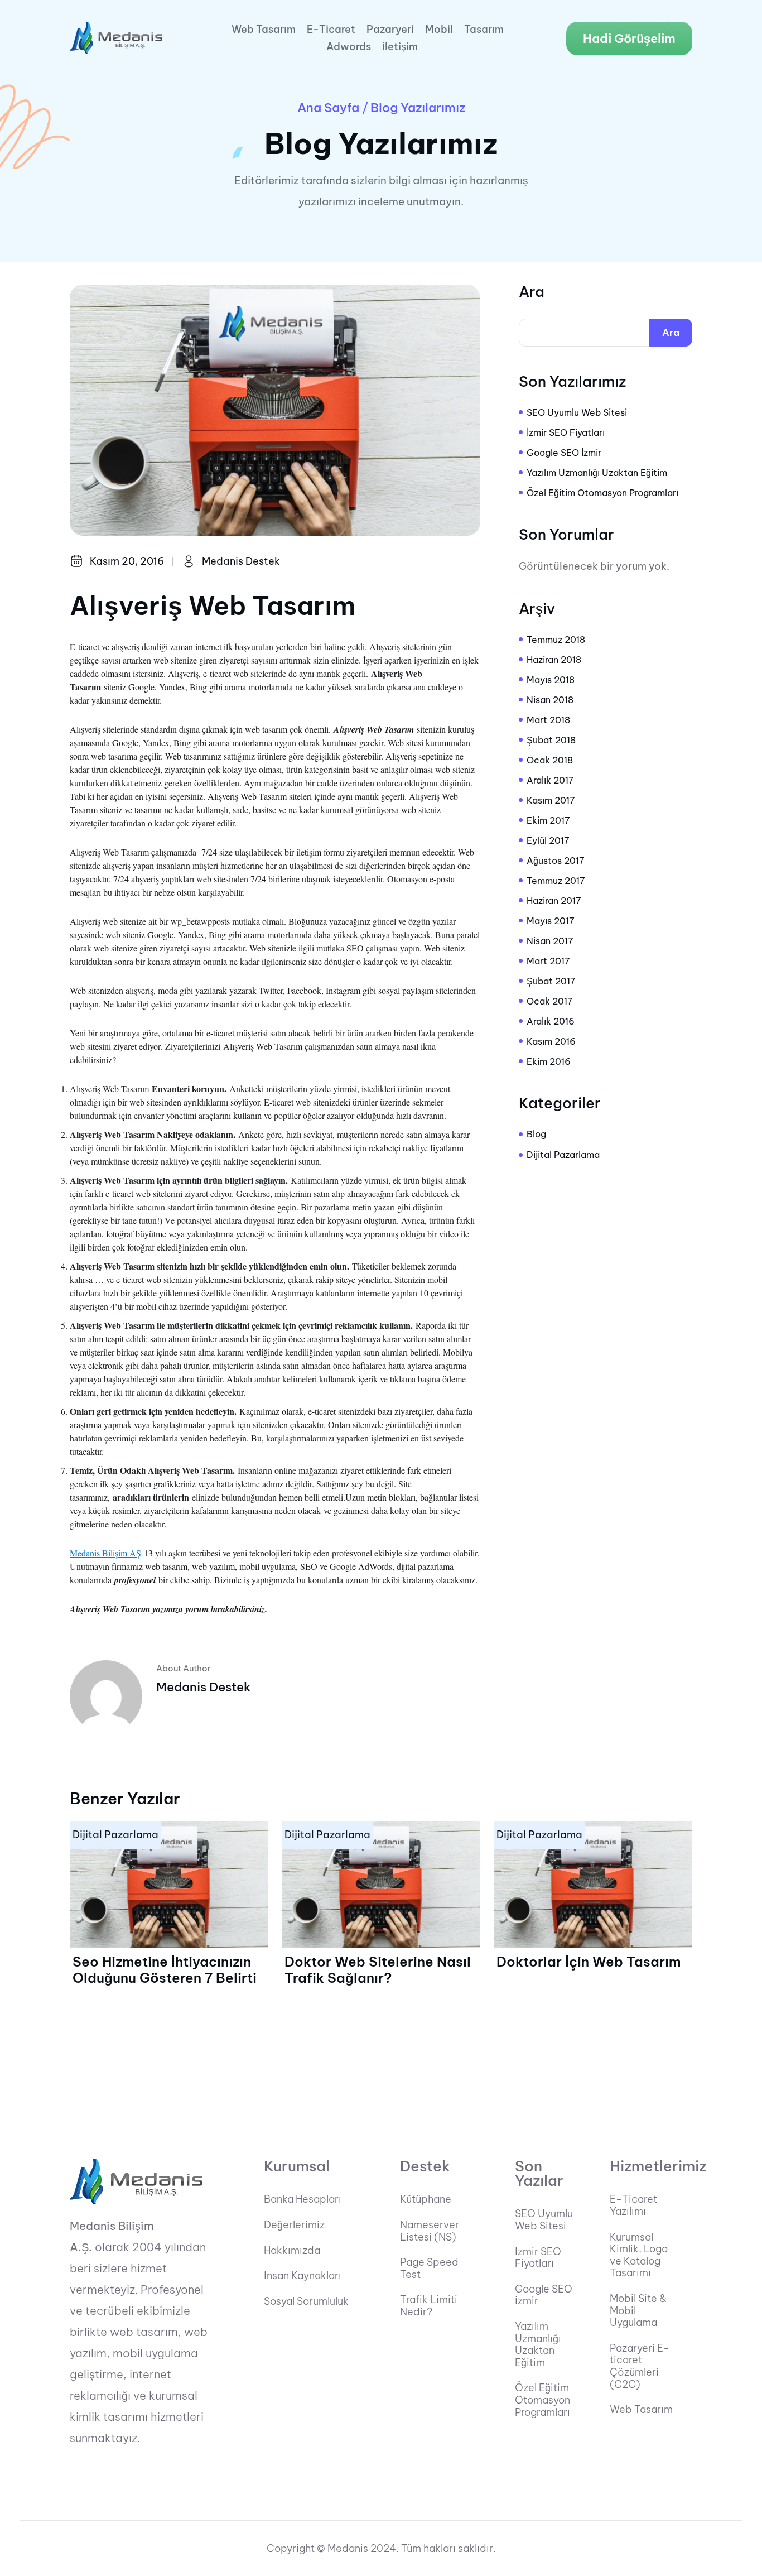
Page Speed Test (429, 2268)
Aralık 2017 (550, 780)
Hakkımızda (292, 2251)
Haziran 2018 (554, 660)
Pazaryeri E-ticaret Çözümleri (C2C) (640, 2366)
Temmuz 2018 (556, 640)
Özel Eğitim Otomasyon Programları (602, 493)
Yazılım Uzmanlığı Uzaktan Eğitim (597, 473)
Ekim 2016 (549, 1061)
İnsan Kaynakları (303, 2276)
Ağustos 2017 (556, 861)
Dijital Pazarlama (563, 1155)
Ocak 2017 (550, 1001)
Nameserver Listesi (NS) (430, 2231)
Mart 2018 (548, 720)
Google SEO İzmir (564, 453)
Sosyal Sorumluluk (306, 2301)
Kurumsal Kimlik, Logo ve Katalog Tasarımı (639, 2255)
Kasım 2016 (551, 1041)
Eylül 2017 (548, 840)
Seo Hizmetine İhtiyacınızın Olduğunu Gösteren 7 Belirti (165, 1970)
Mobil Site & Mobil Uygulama (638, 2311)
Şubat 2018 (551, 740)
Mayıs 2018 (551, 680)
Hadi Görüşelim (629, 39)
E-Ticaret (331, 30)
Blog (536, 1134)
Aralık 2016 (551, 1021)
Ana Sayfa (328, 108)
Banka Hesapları (303, 2199)
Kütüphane (426, 2199)
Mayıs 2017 (551, 921)
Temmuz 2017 (556, 881)
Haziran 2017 (554, 901)
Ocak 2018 (550, 760)
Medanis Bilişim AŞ (105, 1553)
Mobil (439, 30)
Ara (532, 292)
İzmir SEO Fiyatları (566, 432)
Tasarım (484, 30)
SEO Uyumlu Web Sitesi (577, 412)
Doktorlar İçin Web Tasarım (589, 1962)
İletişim (400, 47)
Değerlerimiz (294, 2225)
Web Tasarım (264, 30)
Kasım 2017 (551, 800)
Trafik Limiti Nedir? (429, 2306)
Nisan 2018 (550, 700)
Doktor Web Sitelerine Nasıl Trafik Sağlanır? (378, 1970)
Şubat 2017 (551, 981)
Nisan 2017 (550, 941)
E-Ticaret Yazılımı (633, 2205)
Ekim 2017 (548, 820)
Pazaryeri (390, 30)
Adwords (349, 47)
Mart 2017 (548, 961)
